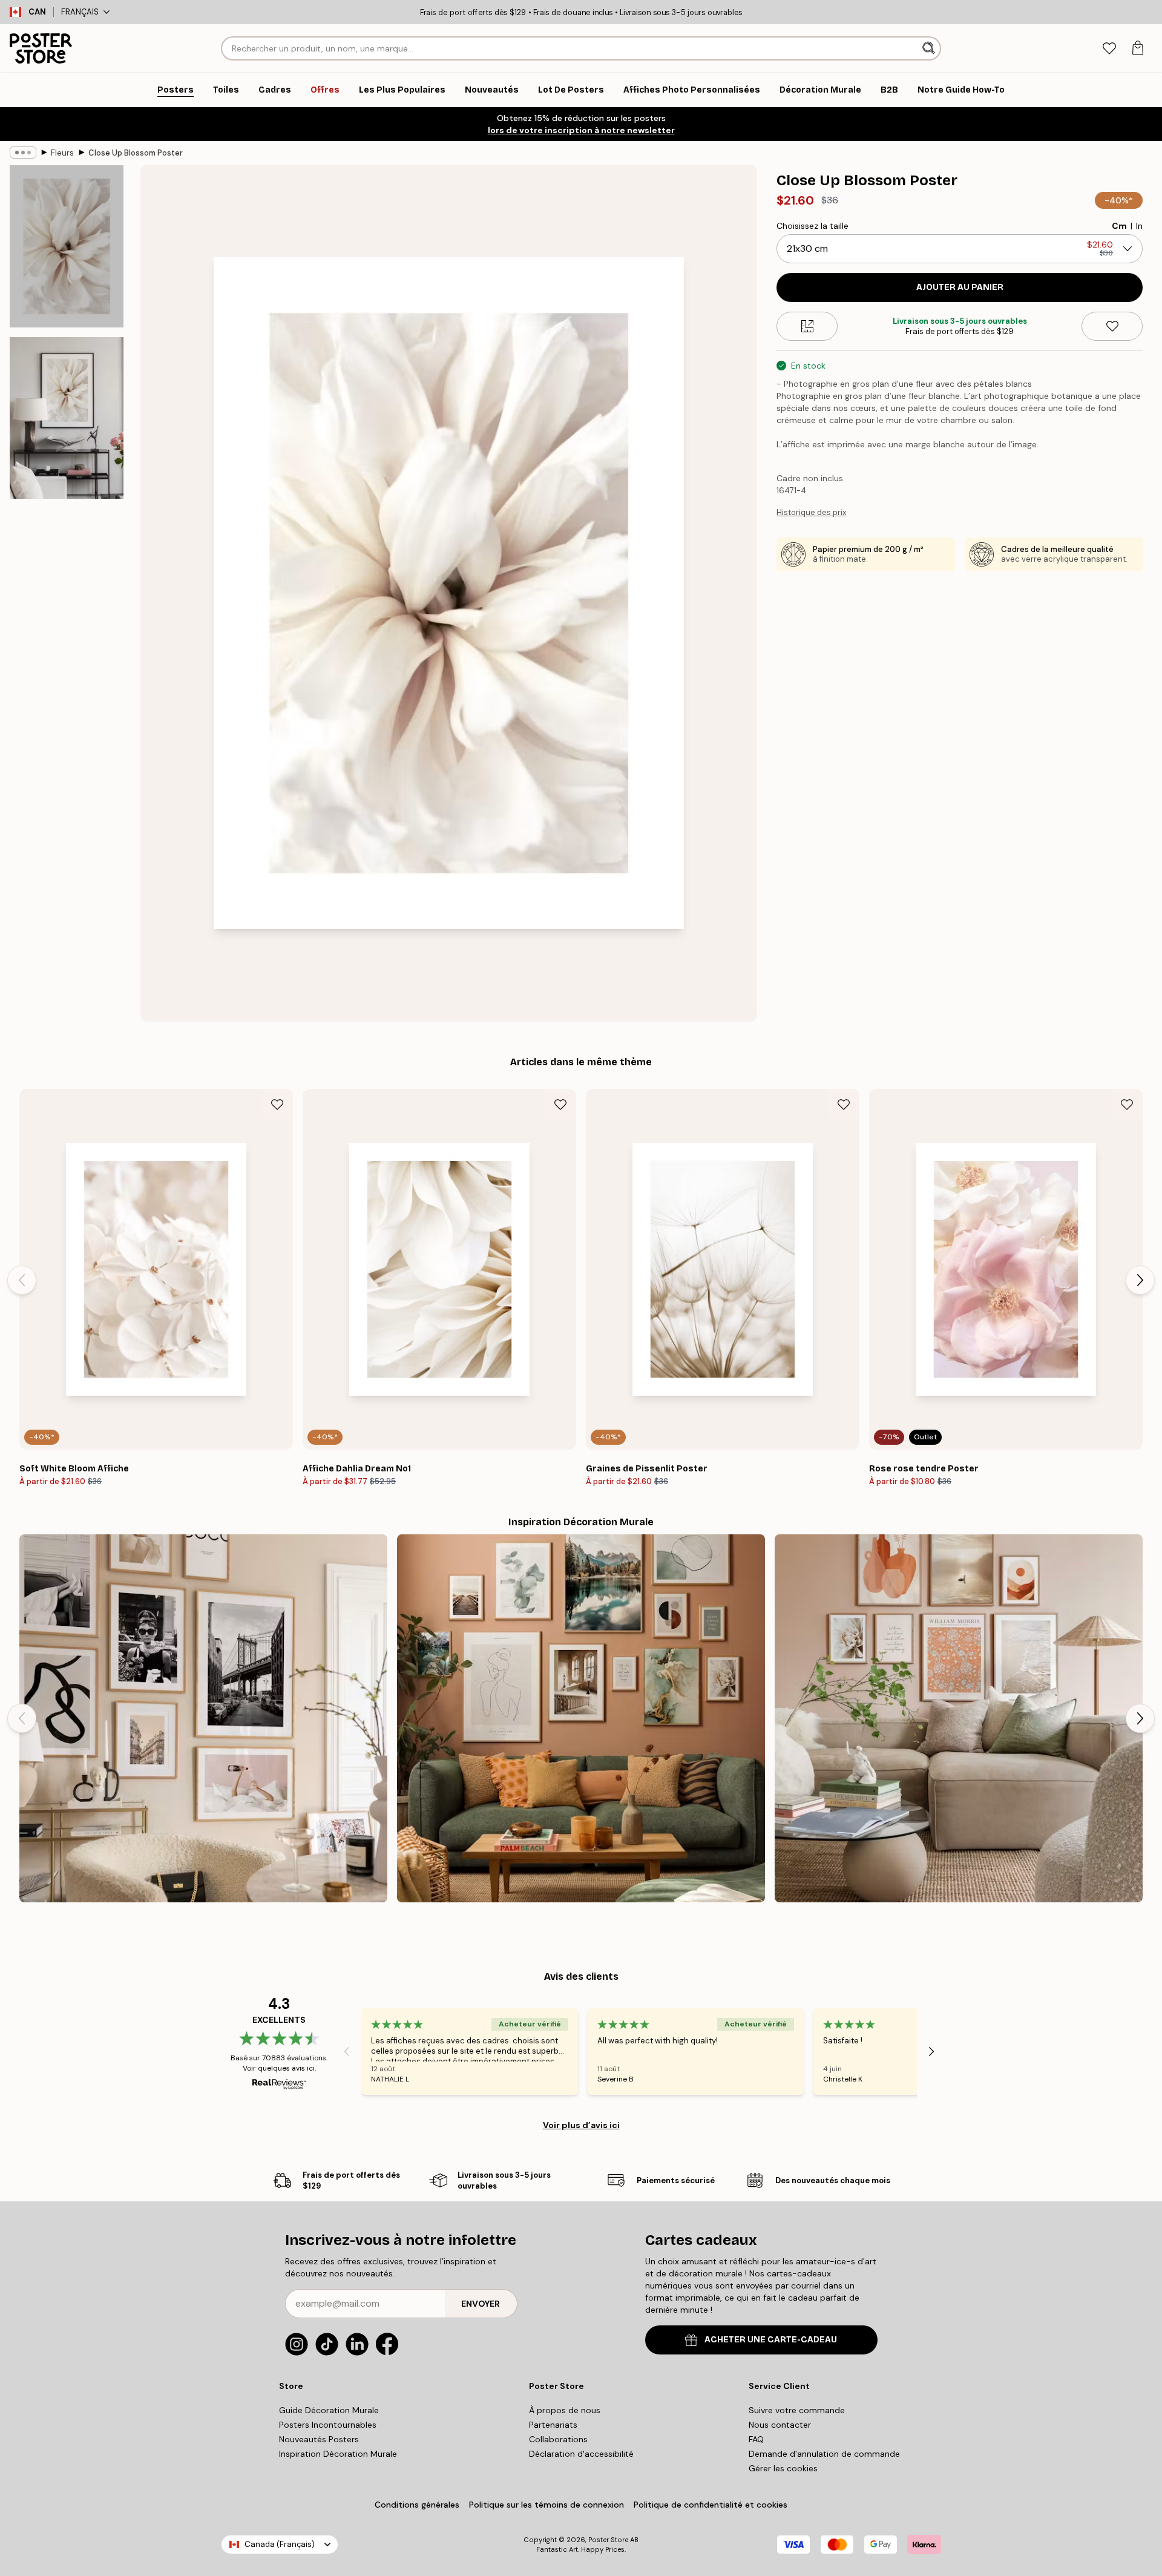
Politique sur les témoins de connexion (547, 2505)
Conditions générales (417, 2505)
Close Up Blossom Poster (136, 153)
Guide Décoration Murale (329, 2410)
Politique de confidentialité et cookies (711, 2505)
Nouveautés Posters (319, 2439)
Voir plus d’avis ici (581, 2125)
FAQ (756, 2439)
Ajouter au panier (960, 287)
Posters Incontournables (328, 2425)
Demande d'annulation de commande (824, 2454)
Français (80, 12)
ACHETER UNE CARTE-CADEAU (771, 2340)
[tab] (1109, 49)
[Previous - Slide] (22, 1280)
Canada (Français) (280, 2544)
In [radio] (1139, 226)
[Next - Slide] (1140, 1280)
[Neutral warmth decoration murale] (959, 1718)
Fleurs (62, 153)
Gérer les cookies (783, 2468)
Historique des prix (811, 512)
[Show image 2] (67, 418)
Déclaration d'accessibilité (581, 2454)
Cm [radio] (1119, 226)
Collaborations (558, 2439)
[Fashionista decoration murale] (203, 1718)
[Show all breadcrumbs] (23, 153)
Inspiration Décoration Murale (338, 2454)
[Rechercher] (930, 48)
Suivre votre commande (797, 2410)
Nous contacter (780, 2425)
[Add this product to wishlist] (1112, 326)
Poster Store (608, 2540)
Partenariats (553, 2425)
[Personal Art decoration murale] (581, 1718)
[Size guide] (807, 326)
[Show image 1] (67, 247)
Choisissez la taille (812, 226)
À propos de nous (565, 2410)
